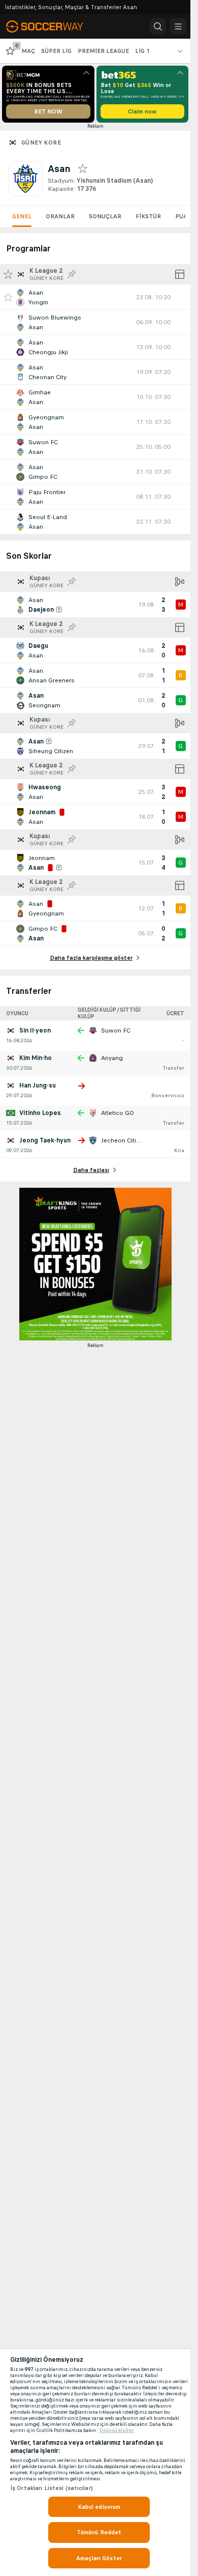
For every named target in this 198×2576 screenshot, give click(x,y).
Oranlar (60, 216)
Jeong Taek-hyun (45, 1140)
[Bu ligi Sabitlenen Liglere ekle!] (72, 274)
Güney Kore (41, 142)
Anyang (112, 1058)
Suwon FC (116, 1031)
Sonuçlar (105, 216)
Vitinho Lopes (40, 1113)
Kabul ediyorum (99, 2507)
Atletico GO (118, 1113)
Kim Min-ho (36, 1058)
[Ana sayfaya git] (52, 26)
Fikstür (148, 216)
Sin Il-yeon (35, 1031)
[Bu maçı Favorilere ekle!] (8, 297)
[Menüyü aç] (178, 26)
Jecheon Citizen (124, 1140)
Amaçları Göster (99, 2558)
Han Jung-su (38, 1085)
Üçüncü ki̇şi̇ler (117, 2430)
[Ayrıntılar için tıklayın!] (95, 297)
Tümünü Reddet (99, 2532)
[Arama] (158, 26)
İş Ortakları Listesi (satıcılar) (52, 2488)
